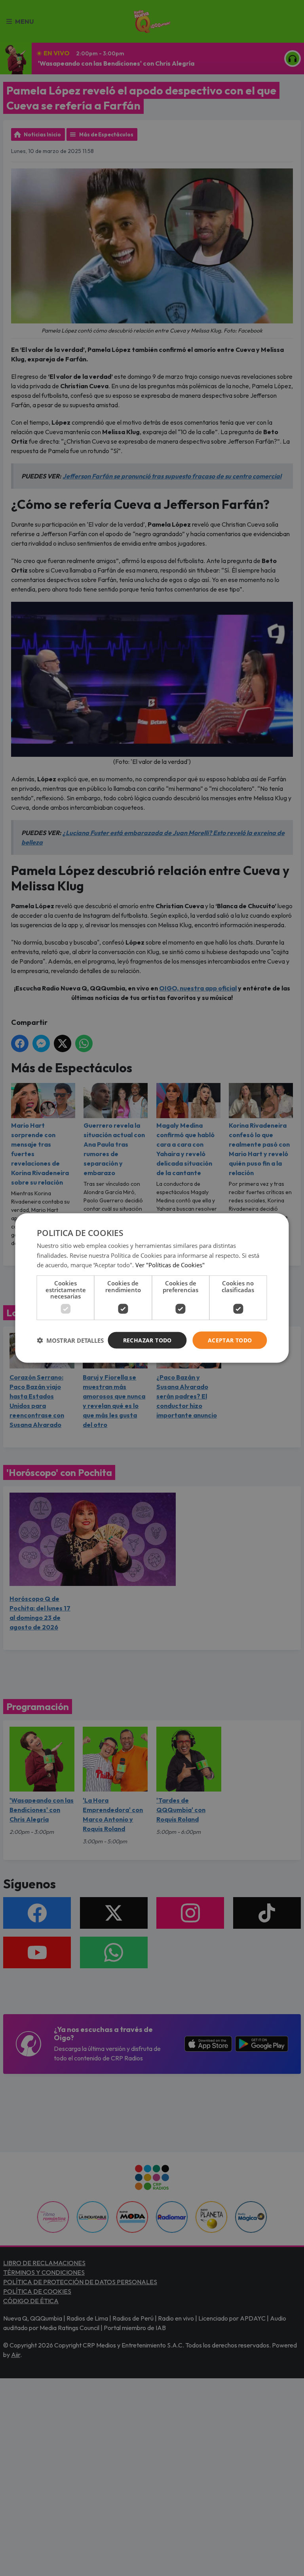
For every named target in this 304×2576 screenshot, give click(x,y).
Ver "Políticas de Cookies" (170, 1265)
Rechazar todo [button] (147, 1340)
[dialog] (152, 1288)
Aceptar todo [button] (230, 1340)
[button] (70, 1340)
